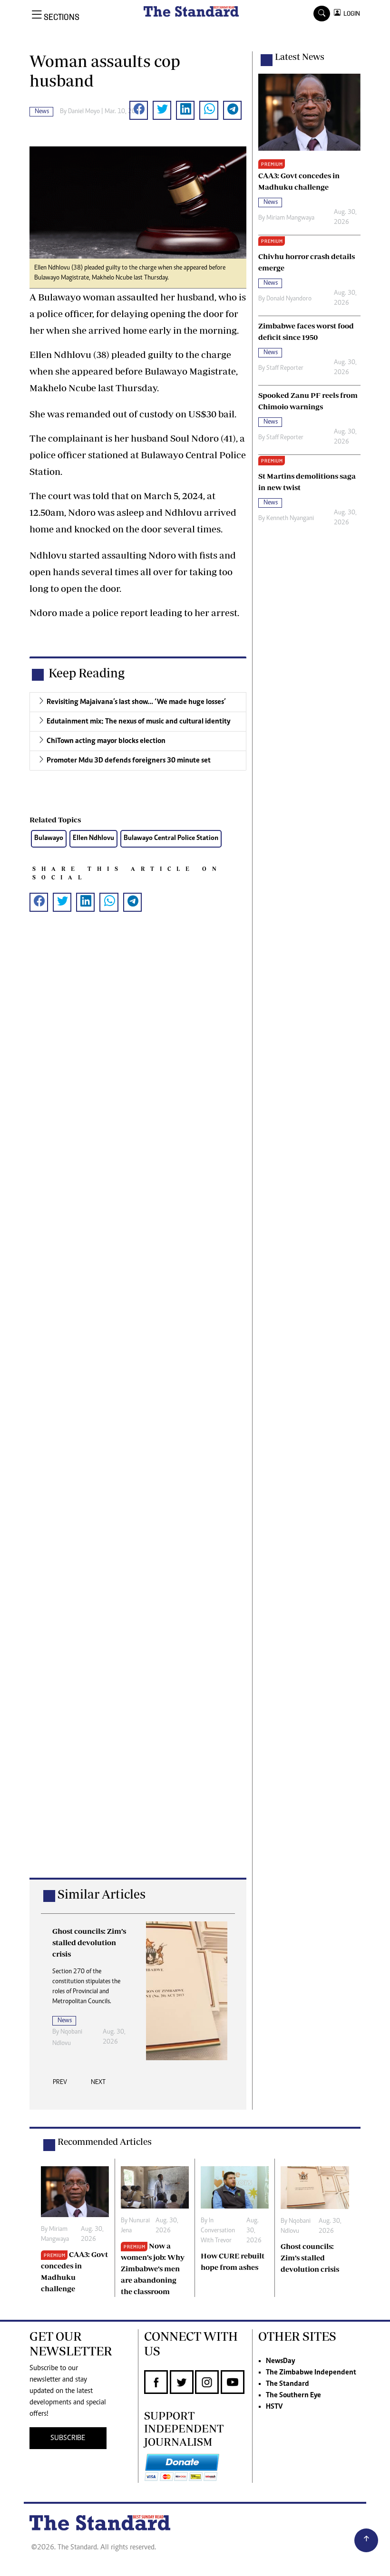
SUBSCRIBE (68, 2438)
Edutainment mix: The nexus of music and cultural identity (138, 722)
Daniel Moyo (84, 112)
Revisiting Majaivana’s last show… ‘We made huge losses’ (136, 702)
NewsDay (280, 2361)
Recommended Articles (105, 2142)
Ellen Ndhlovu (93, 838)
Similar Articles (102, 1894)
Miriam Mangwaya (290, 218)
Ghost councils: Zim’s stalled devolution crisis (310, 2258)
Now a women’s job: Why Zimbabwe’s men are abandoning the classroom (153, 2268)
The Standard (288, 2384)
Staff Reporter (285, 368)
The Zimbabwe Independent (311, 2373)
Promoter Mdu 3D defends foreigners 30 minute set (129, 761)
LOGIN (350, 14)
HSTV (274, 2407)
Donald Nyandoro (289, 299)
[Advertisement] (138, 1410)
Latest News (300, 57)
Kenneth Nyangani (290, 519)
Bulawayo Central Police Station (171, 838)
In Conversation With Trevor (218, 2231)
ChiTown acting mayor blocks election (106, 741)
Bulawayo (49, 838)
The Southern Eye (293, 2395)
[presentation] (60, 2085)
